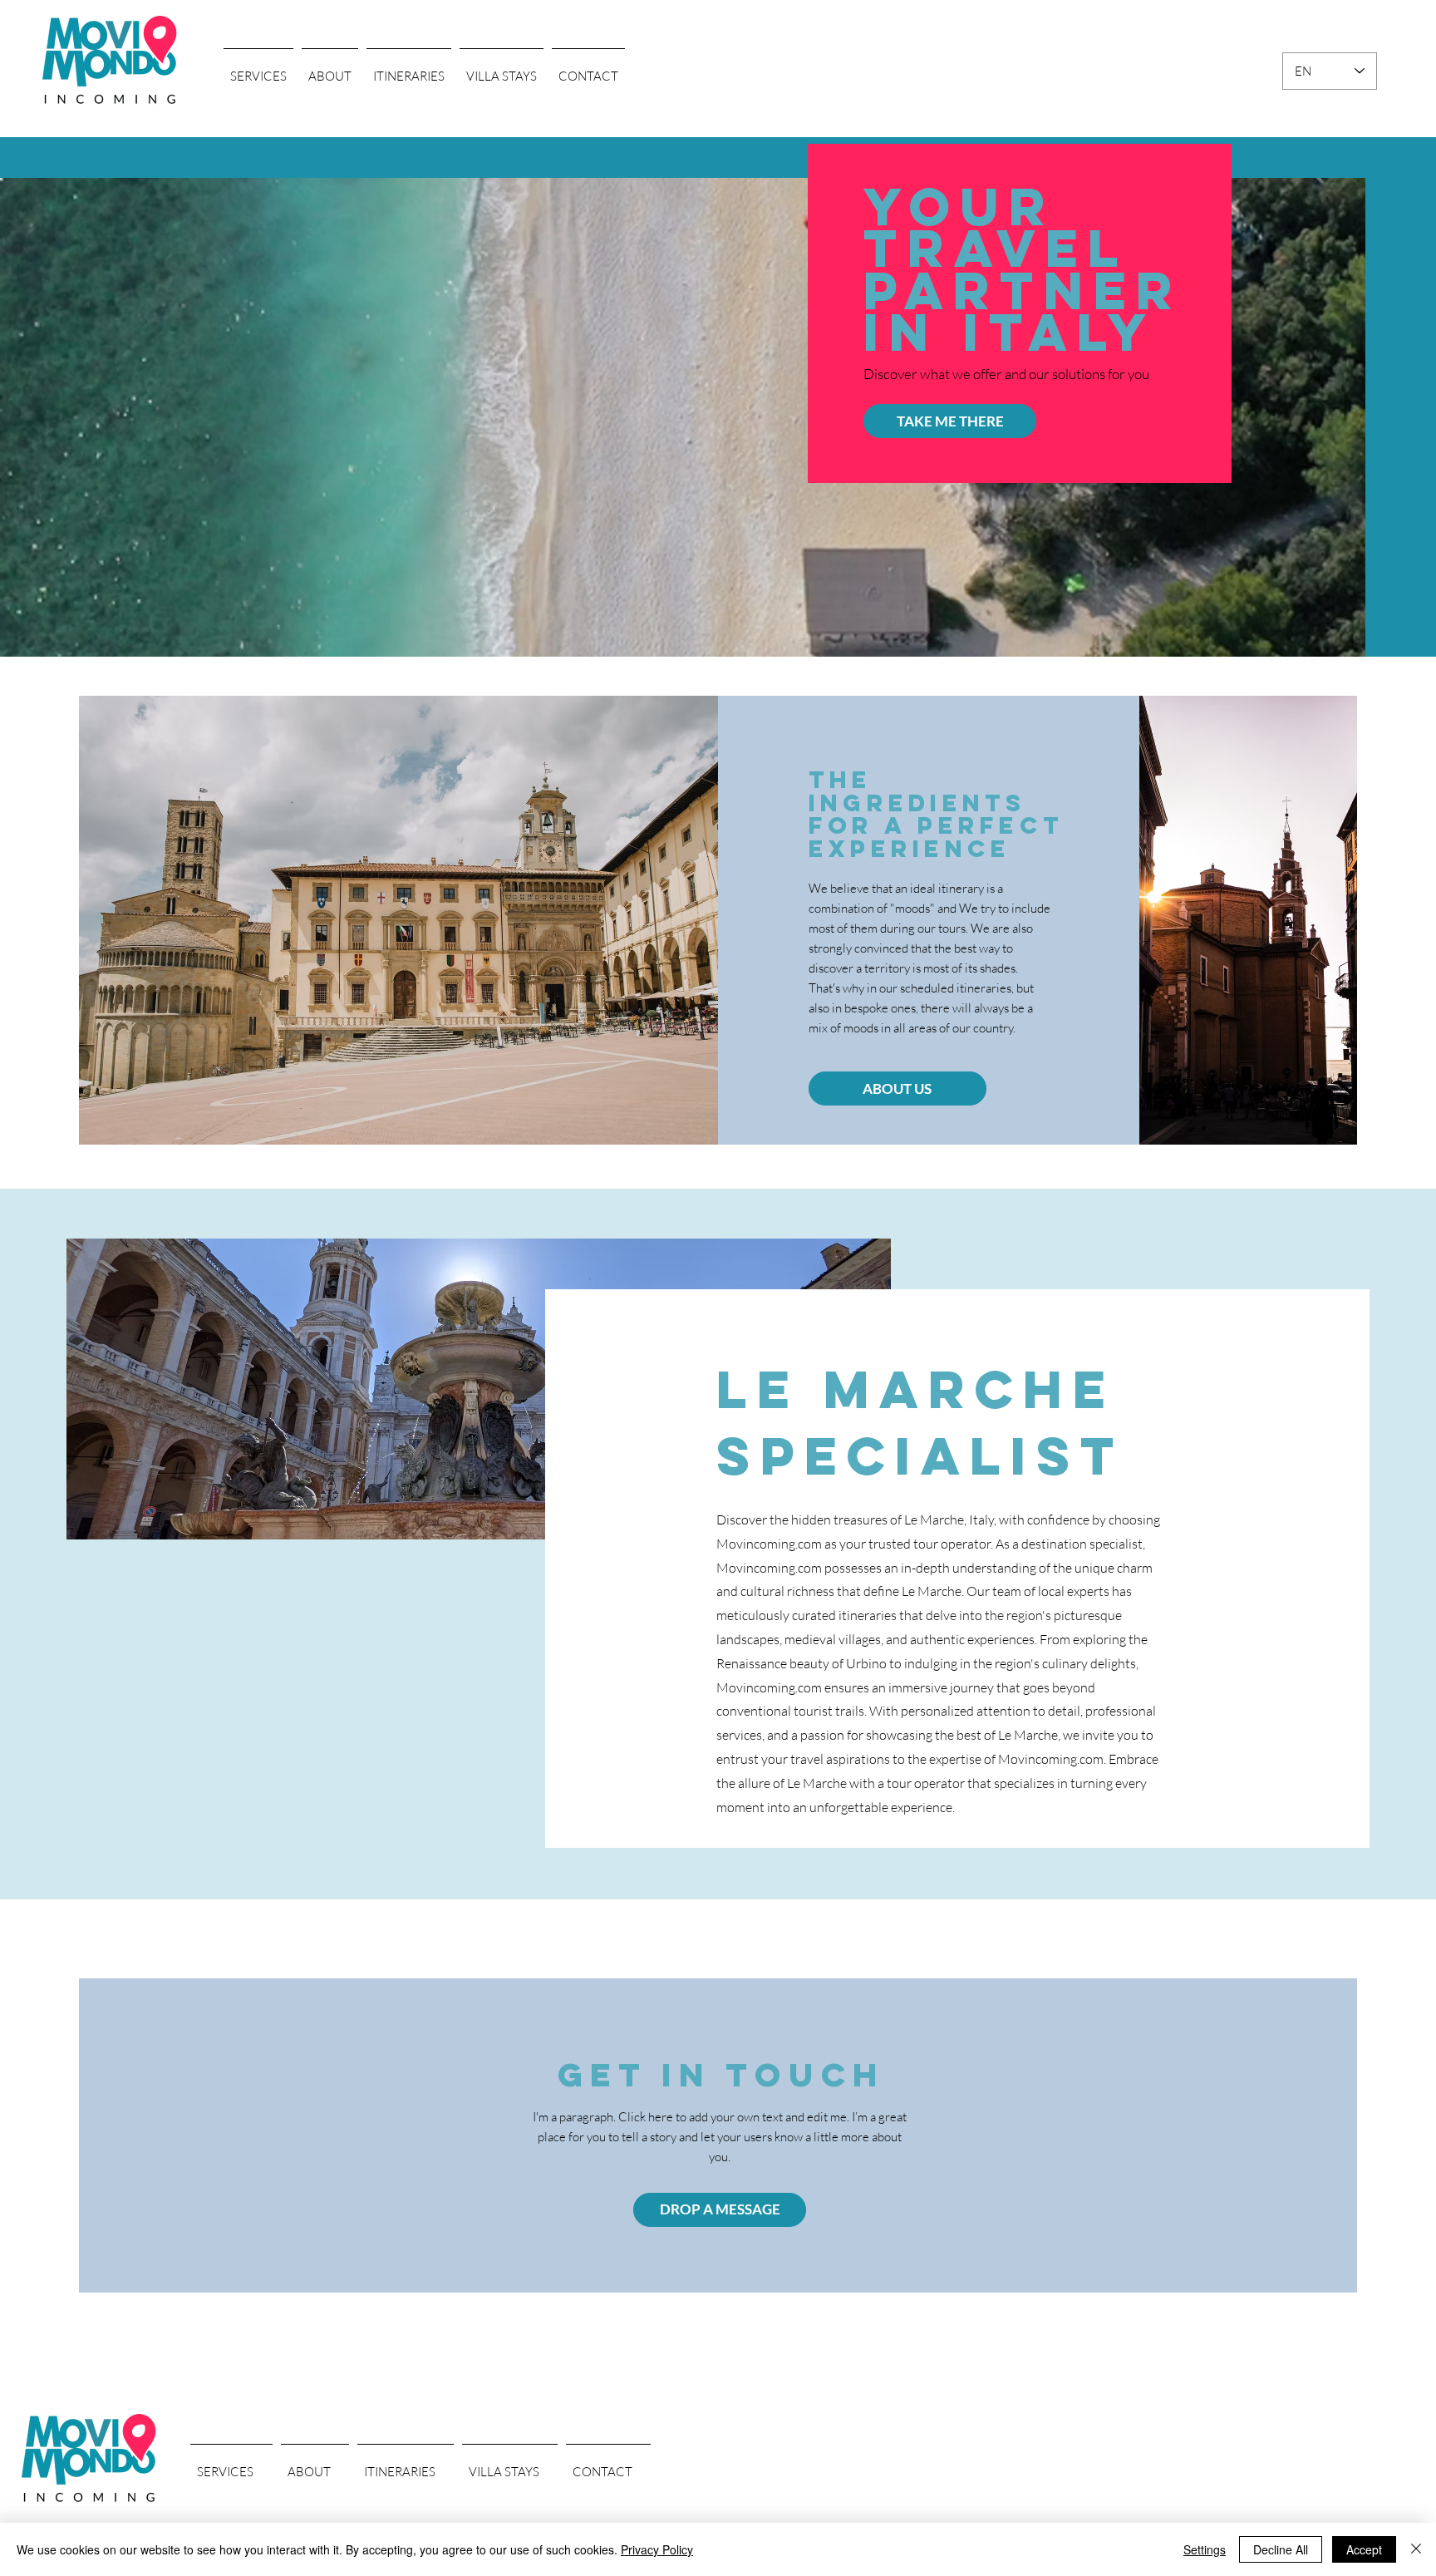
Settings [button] (1205, 2549)
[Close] (1416, 2549)
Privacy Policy (657, 2549)
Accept (1364, 2549)
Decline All (1281, 2549)
